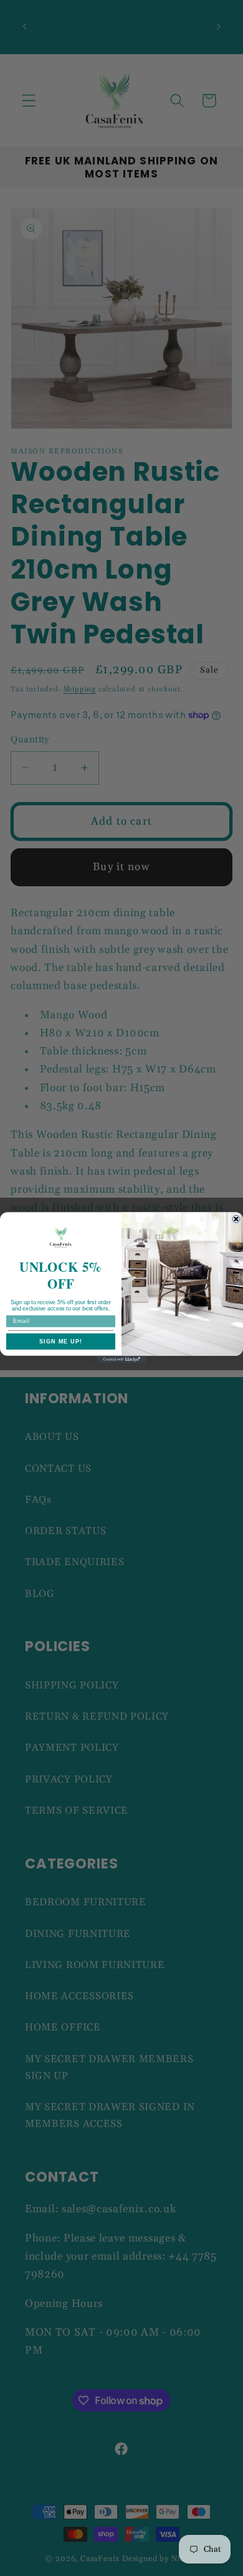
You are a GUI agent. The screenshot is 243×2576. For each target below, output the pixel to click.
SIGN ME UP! (61, 1342)
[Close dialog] (236, 1219)
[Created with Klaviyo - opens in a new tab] (121, 1360)
